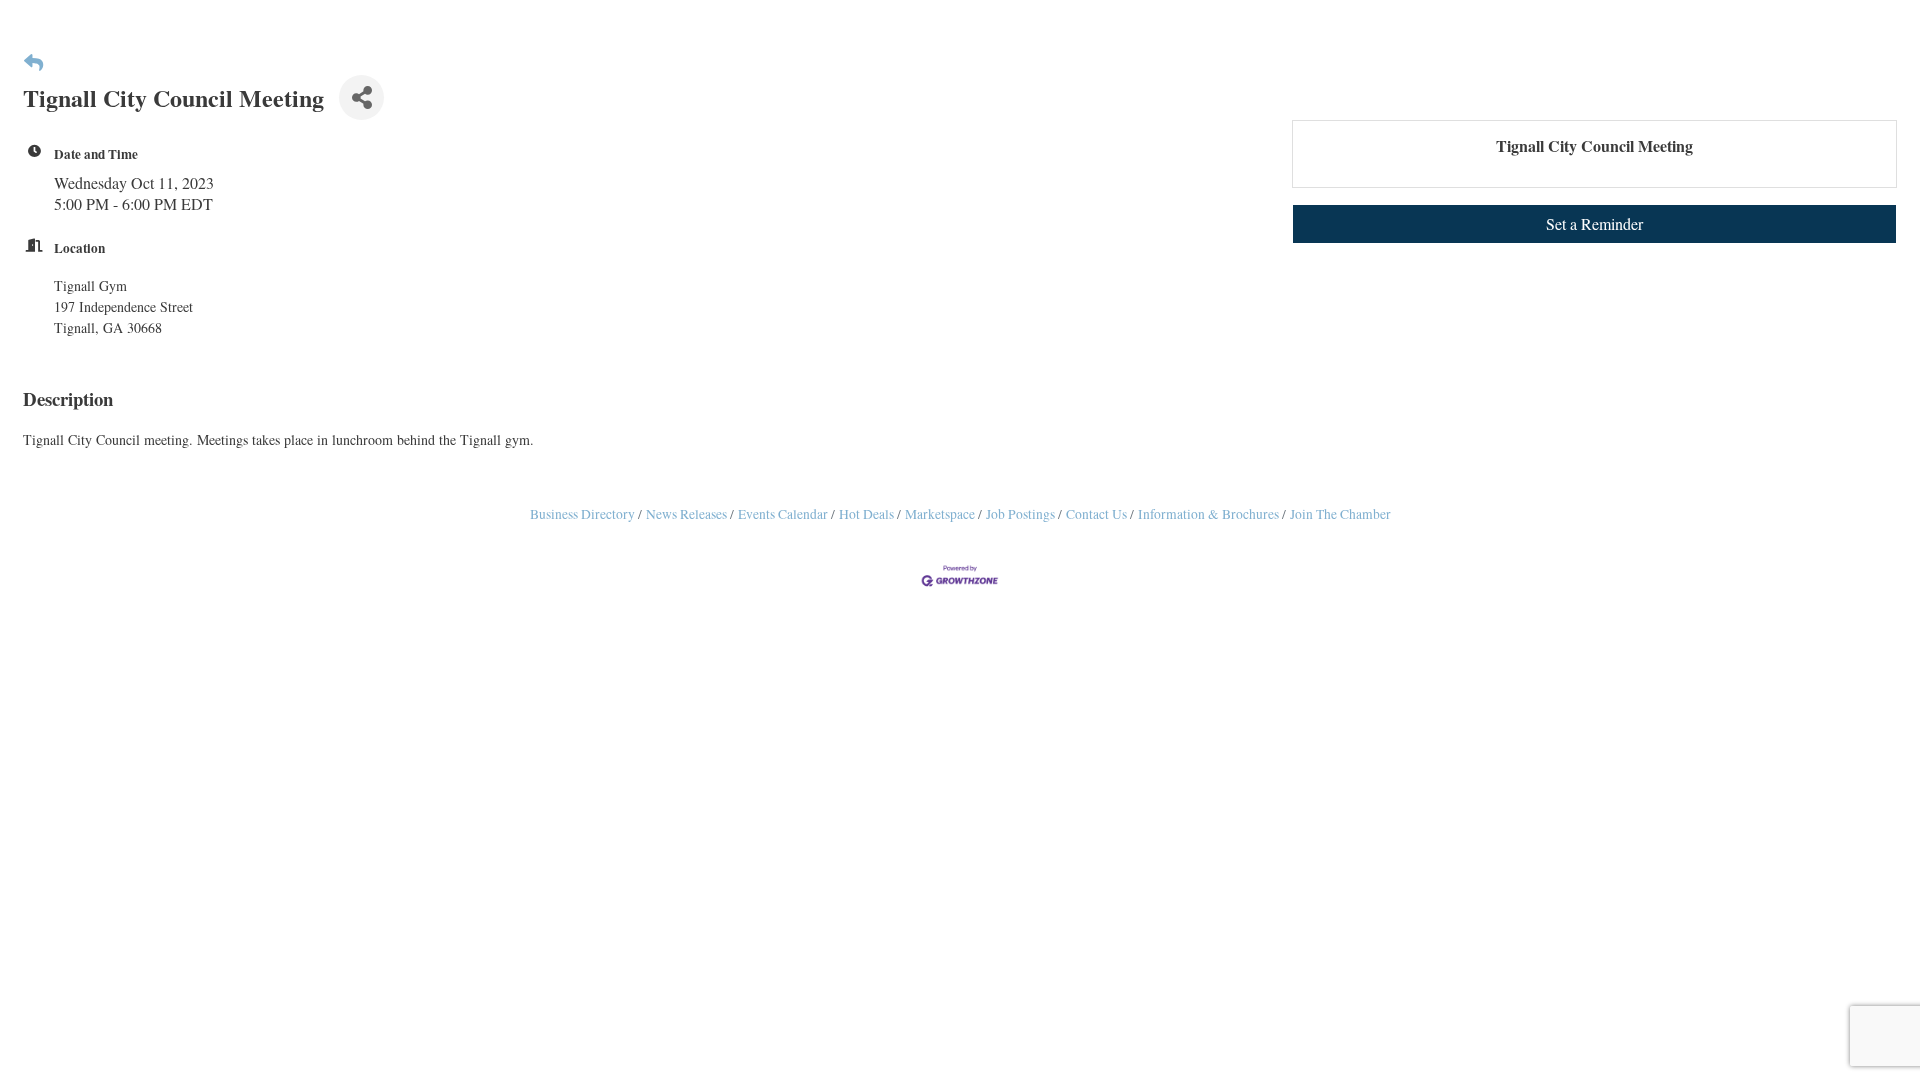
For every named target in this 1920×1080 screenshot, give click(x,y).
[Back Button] (33, 62)
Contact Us (1096, 514)
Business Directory (582, 514)
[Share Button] (361, 97)
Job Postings (1020, 514)
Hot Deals (866, 514)
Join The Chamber (1340, 514)
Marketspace (940, 514)
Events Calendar (783, 514)
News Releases (686, 514)
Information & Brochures (1208, 514)
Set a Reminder (1594, 223)
